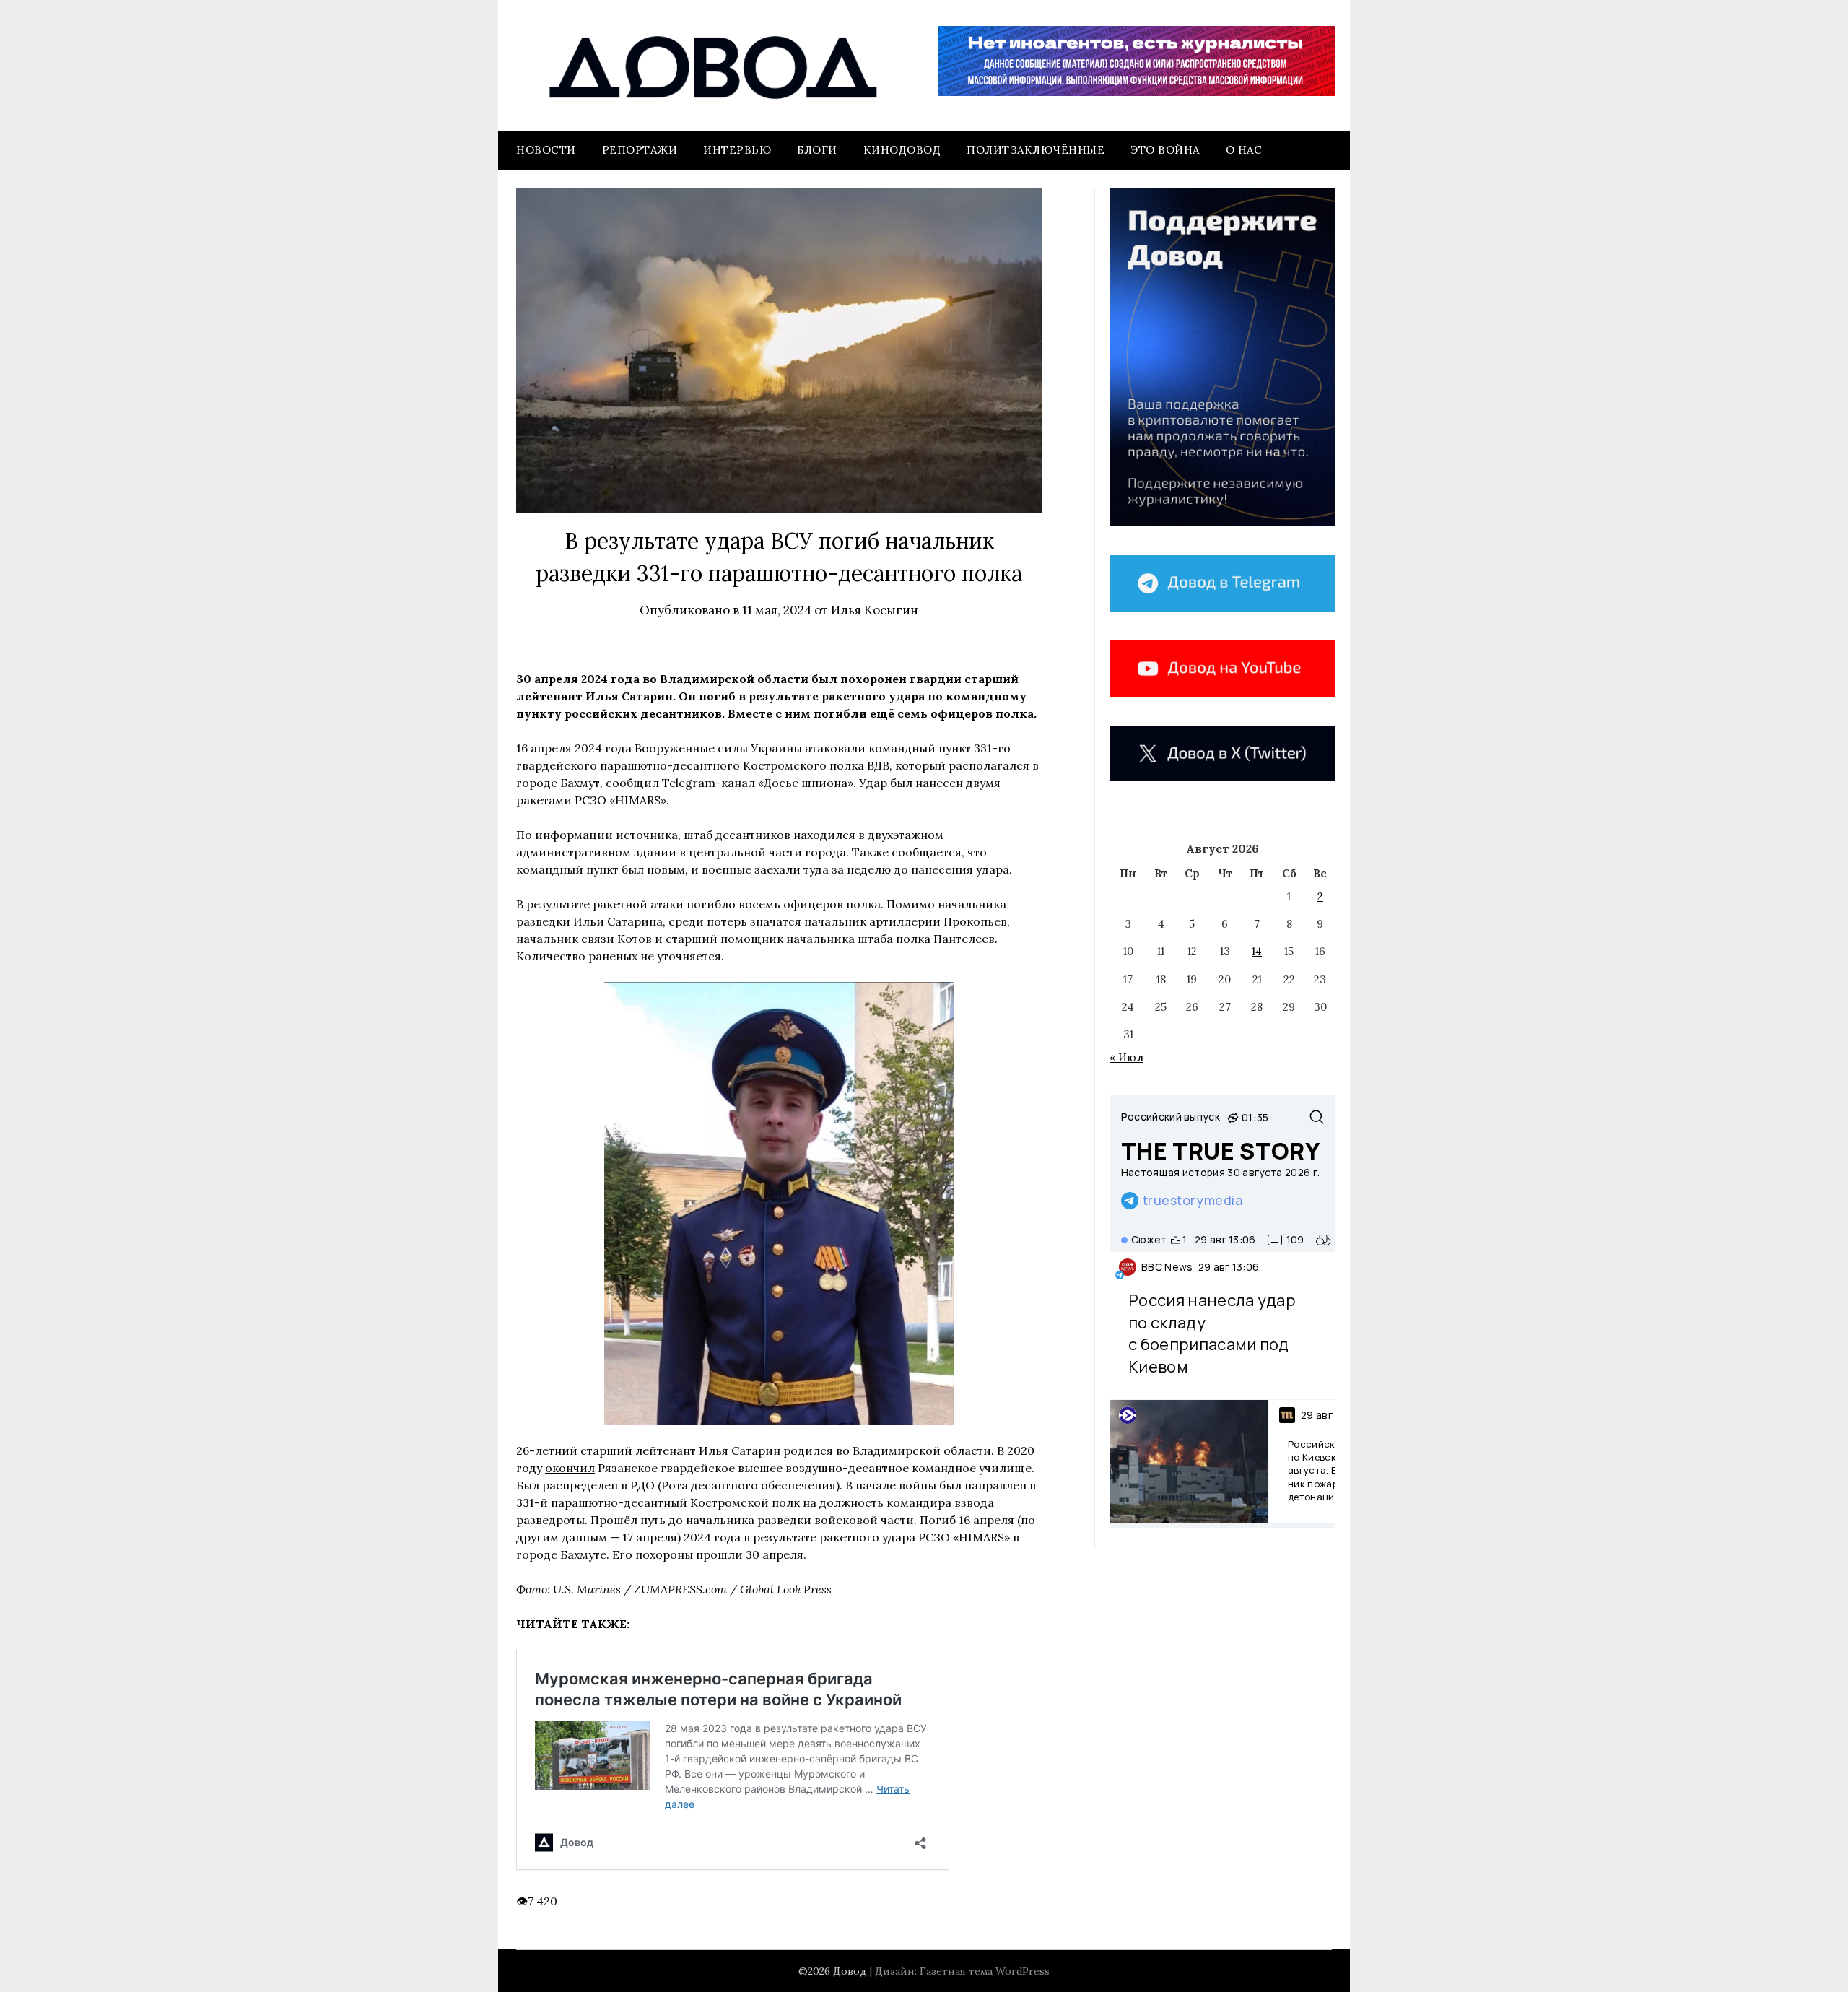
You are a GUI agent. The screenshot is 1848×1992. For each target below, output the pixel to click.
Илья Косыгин (875, 610)
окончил (570, 1468)
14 (1257, 951)
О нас (1244, 150)
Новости (546, 150)
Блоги (817, 150)
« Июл (1126, 1057)
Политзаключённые (1036, 150)
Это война (1165, 150)
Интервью (737, 150)
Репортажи (640, 150)
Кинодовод (902, 150)
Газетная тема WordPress (985, 1971)
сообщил (632, 783)
